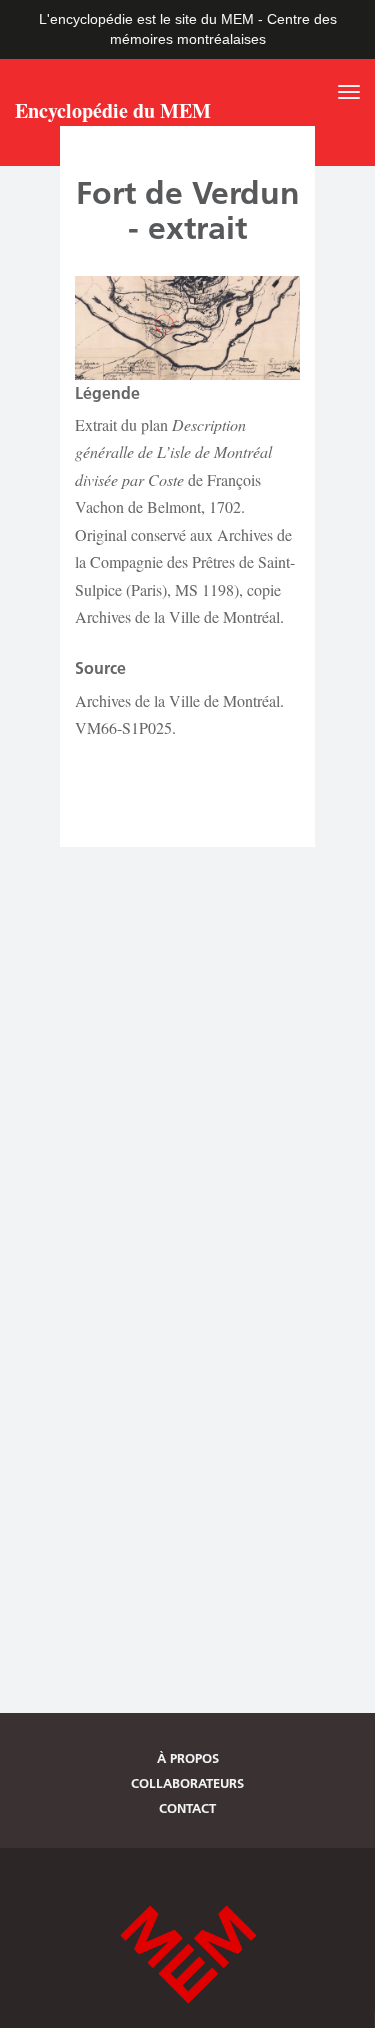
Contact (187, 1808)
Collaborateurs (187, 1783)
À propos (188, 1758)
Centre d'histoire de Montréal (188, 1954)
